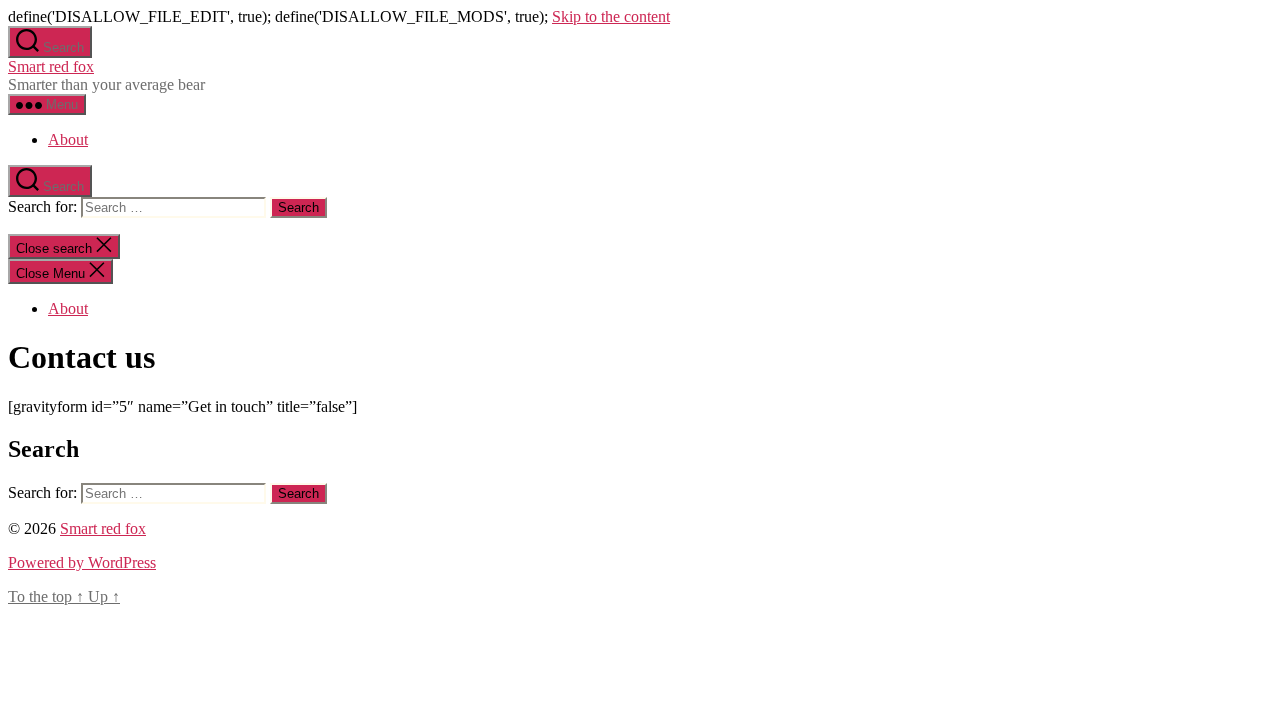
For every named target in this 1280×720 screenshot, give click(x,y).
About (68, 139)
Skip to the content (611, 16)
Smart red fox (51, 66)
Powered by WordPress (82, 562)
